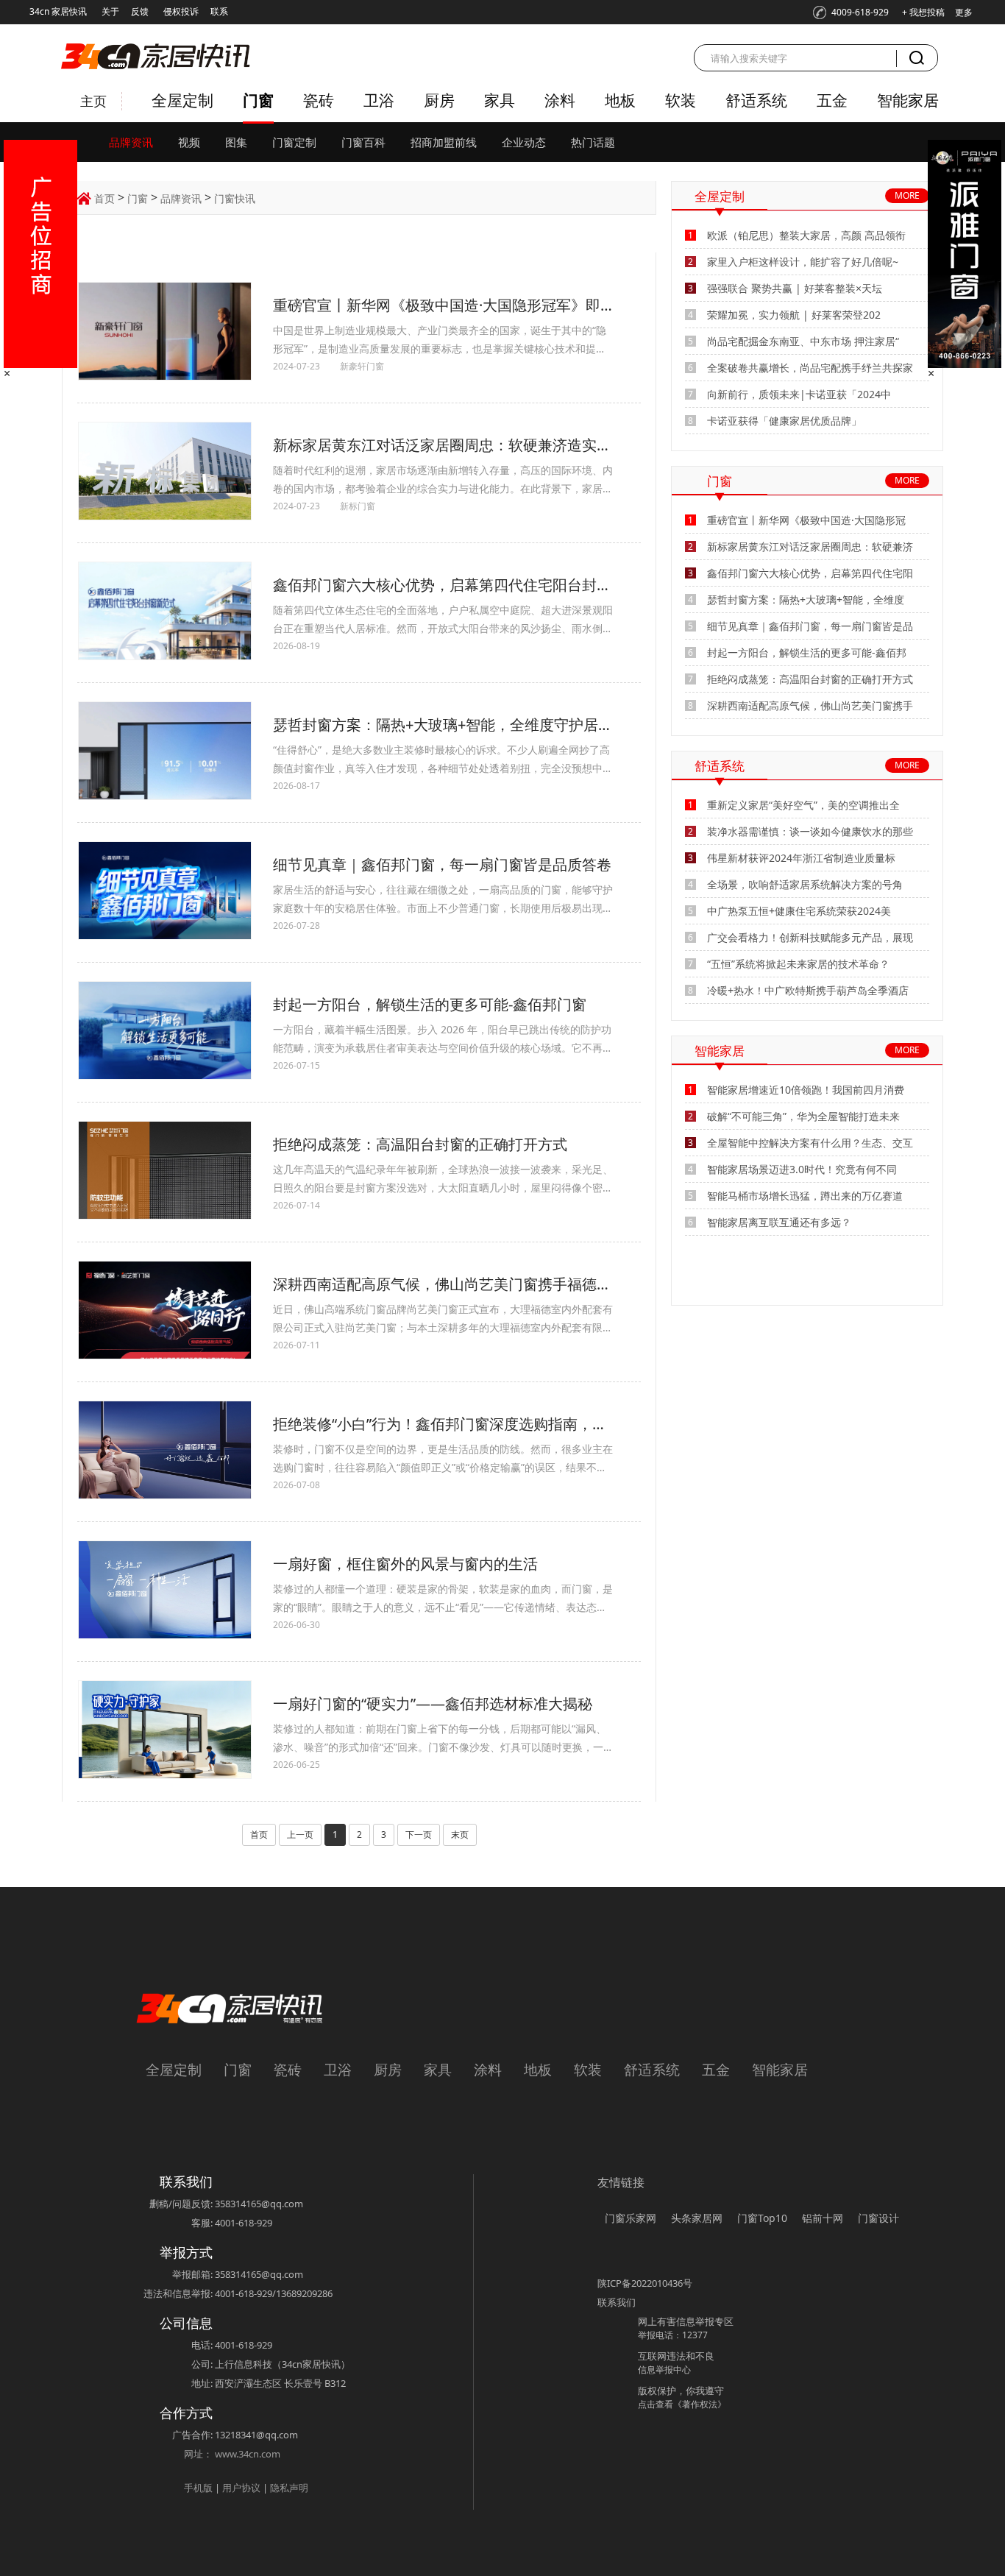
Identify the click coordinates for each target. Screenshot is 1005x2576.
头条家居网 (697, 2218)
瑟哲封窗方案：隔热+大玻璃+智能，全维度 (806, 599)
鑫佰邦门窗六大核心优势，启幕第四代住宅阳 (810, 573)
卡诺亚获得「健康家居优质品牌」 (784, 421)
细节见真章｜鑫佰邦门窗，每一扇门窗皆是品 (810, 626)
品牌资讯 (131, 142)
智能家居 (908, 100)
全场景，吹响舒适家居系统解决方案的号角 (805, 884)
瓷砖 (319, 100)
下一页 (419, 1834)
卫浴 (379, 100)
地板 (620, 100)
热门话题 (593, 142)
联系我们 (617, 2302)
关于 (110, 11)
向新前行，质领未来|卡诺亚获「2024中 (799, 394)
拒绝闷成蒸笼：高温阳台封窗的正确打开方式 (810, 679)
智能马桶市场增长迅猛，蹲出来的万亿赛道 (805, 1196)
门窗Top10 (762, 2218)
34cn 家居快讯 (58, 11)
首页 (104, 198)
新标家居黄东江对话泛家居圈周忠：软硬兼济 (810, 546)
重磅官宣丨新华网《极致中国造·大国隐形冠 (806, 520)
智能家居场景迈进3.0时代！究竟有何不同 (802, 1169)
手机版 (198, 2488)
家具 (500, 100)
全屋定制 (182, 100)
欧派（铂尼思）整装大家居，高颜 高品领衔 (806, 235)
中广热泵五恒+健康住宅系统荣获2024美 (799, 911)
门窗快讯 (235, 198)
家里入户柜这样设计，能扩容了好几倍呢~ (803, 262)
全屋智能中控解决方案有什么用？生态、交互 (810, 1143)
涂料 (560, 100)
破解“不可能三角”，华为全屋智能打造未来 (803, 1116)
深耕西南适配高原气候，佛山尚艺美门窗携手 (810, 705)
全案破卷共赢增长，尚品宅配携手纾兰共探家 (810, 368)
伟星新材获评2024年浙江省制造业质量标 (801, 858)
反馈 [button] (140, 11)
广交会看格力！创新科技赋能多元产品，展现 (810, 937)
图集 (236, 142)
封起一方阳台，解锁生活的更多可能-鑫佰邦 (807, 652)
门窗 (258, 100)
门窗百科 (363, 142)
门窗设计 (878, 2218)
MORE (907, 195)
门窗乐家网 (631, 2218)
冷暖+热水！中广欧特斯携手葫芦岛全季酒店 (808, 990)
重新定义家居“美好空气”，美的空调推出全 (803, 805)
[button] (851, 13)
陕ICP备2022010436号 (645, 2283)
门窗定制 (294, 142)
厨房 (439, 100)
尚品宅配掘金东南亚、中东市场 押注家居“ (803, 341)
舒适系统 (756, 100)
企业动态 (524, 142)
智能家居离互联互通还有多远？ (779, 1222)
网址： (198, 2454)
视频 (189, 142)
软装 (681, 100)
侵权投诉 (181, 11)
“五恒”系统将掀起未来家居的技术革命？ (798, 964)
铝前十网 (823, 2218)
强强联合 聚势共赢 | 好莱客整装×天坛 (795, 288)
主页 (93, 101)
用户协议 (241, 2488)
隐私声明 (289, 2488)
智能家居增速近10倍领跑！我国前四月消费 (806, 1090)
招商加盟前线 (444, 142)
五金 (832, 100)
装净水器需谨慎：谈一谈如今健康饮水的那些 (810, 831)
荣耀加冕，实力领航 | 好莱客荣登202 (794, 315)
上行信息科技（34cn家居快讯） (283, 2364)
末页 (460, 1834)
